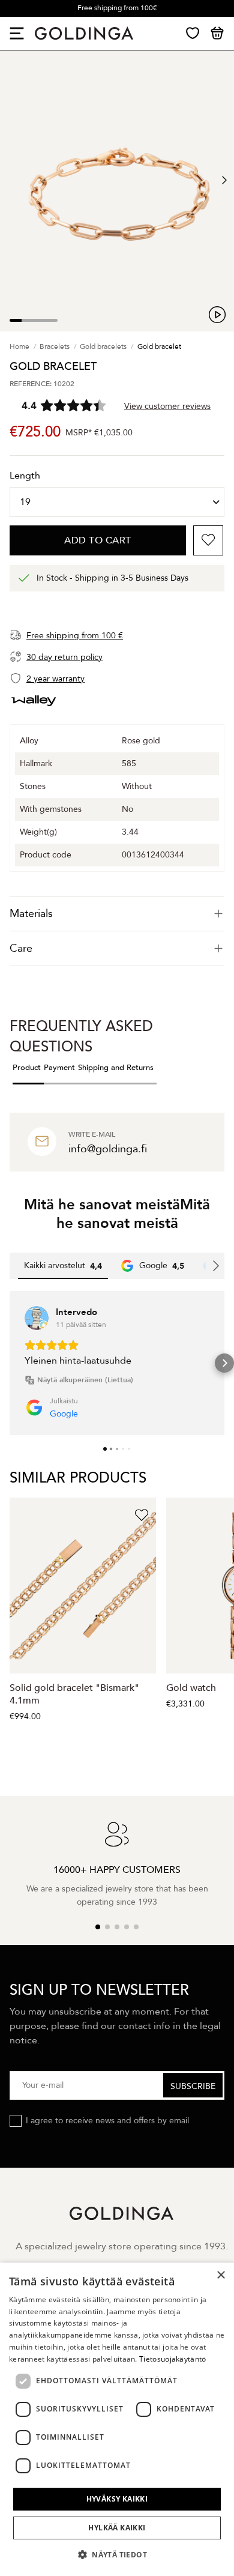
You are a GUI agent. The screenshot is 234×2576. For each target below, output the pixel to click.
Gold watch (191, 1688)
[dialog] (117, 2419)
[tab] (117, 914)
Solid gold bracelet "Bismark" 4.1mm (74, 1694)
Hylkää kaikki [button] (117, 2528)
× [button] (220, 2275)
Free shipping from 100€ (117, 8)
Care (21, 948)
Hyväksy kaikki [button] (117, 2499)
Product (27, 1068)
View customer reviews (167, 406)
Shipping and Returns (116, 1068)
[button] (10, 1363)
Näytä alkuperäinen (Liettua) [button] (85, 1380)
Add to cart (98, 540)
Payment (59, 1068)
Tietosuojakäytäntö (172, 2359)
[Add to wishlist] (208, 540)
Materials (31, 914)
